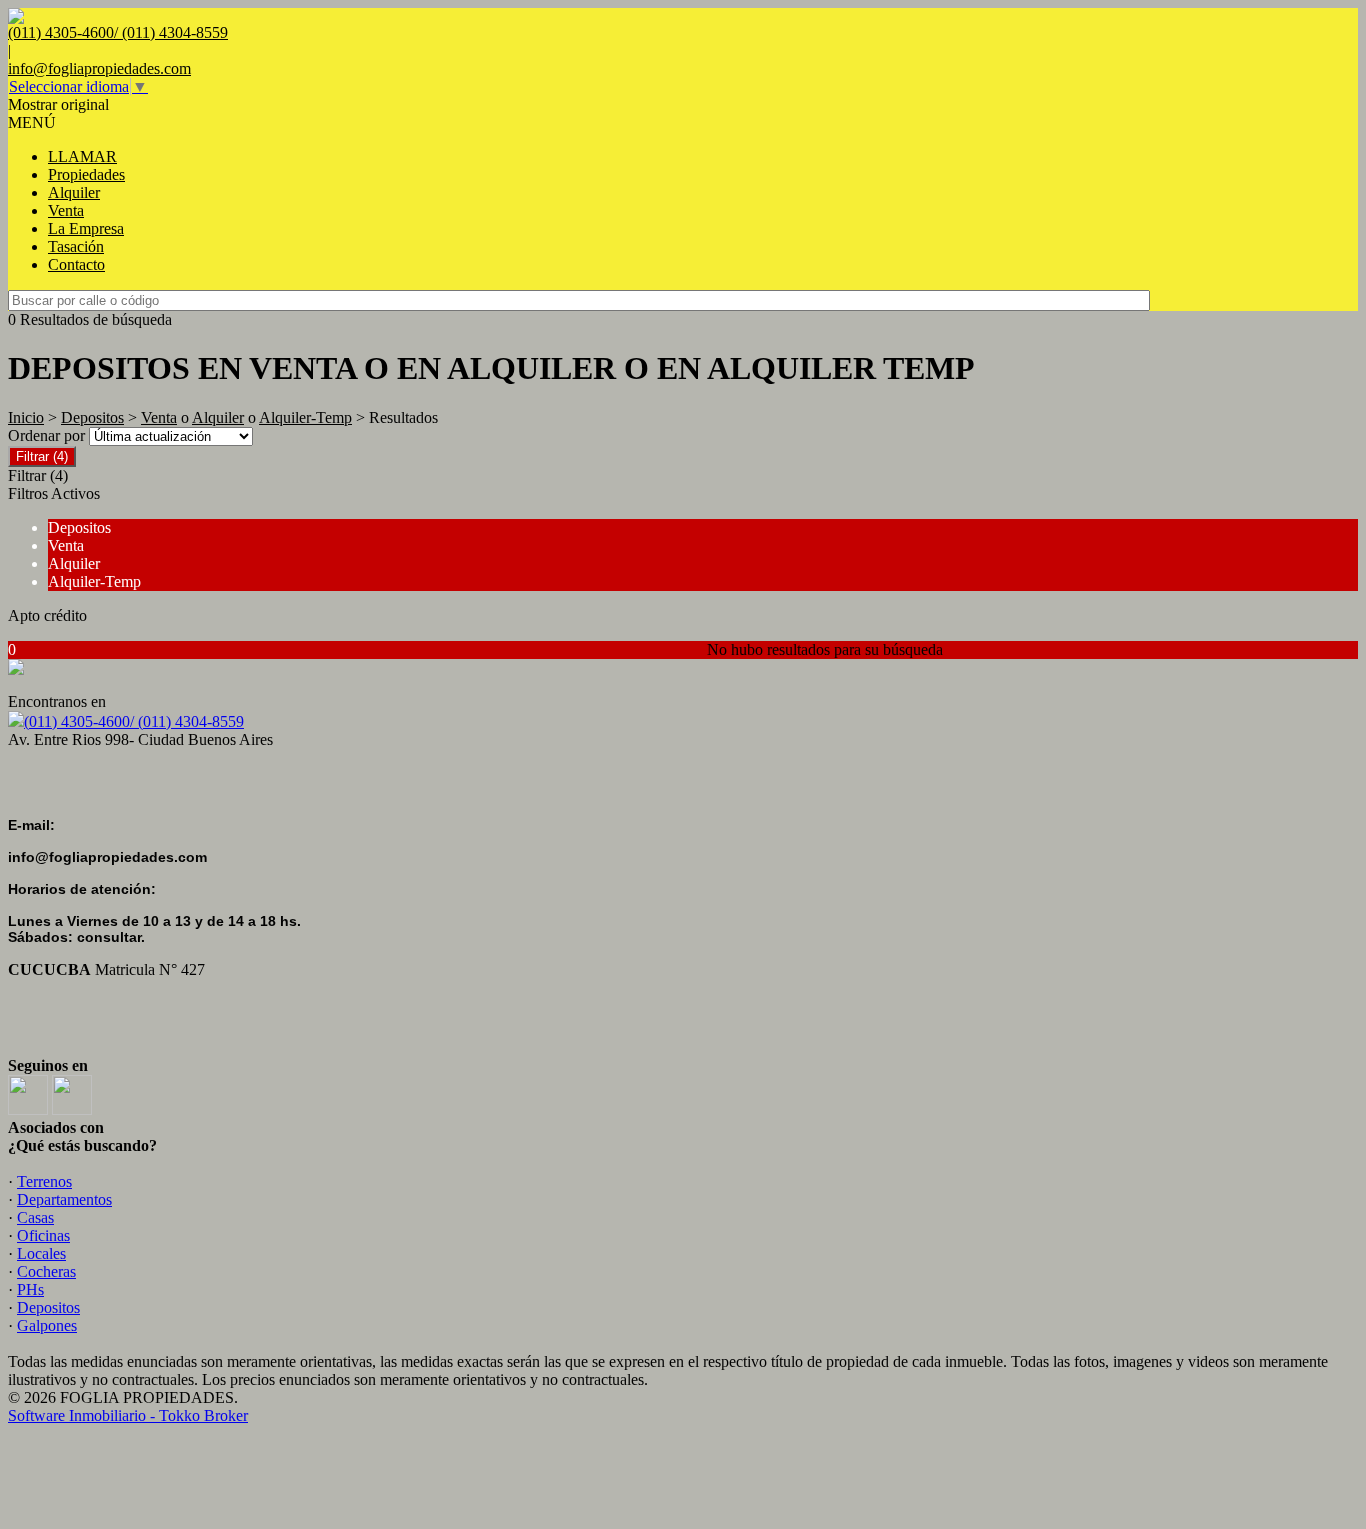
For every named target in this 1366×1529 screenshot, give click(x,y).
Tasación (76, 246)
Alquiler (74, 192)
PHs (30, 1289)
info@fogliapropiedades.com (99, 68)
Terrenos (44, 1181)
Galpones (47, 1325)
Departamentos (64, 1199)
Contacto (76, 264)
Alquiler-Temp (305, 417)
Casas (35, 1217)
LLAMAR (82, 156)
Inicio (26, 417)
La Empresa (86, 228)
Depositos (92, 417)
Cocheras (46, 1271)
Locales (41, 1253)
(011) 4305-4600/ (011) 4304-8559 (134, 721)
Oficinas (43, 1235)
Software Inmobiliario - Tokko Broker (128, 1415)
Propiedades (86, 174)
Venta (66, 210)
